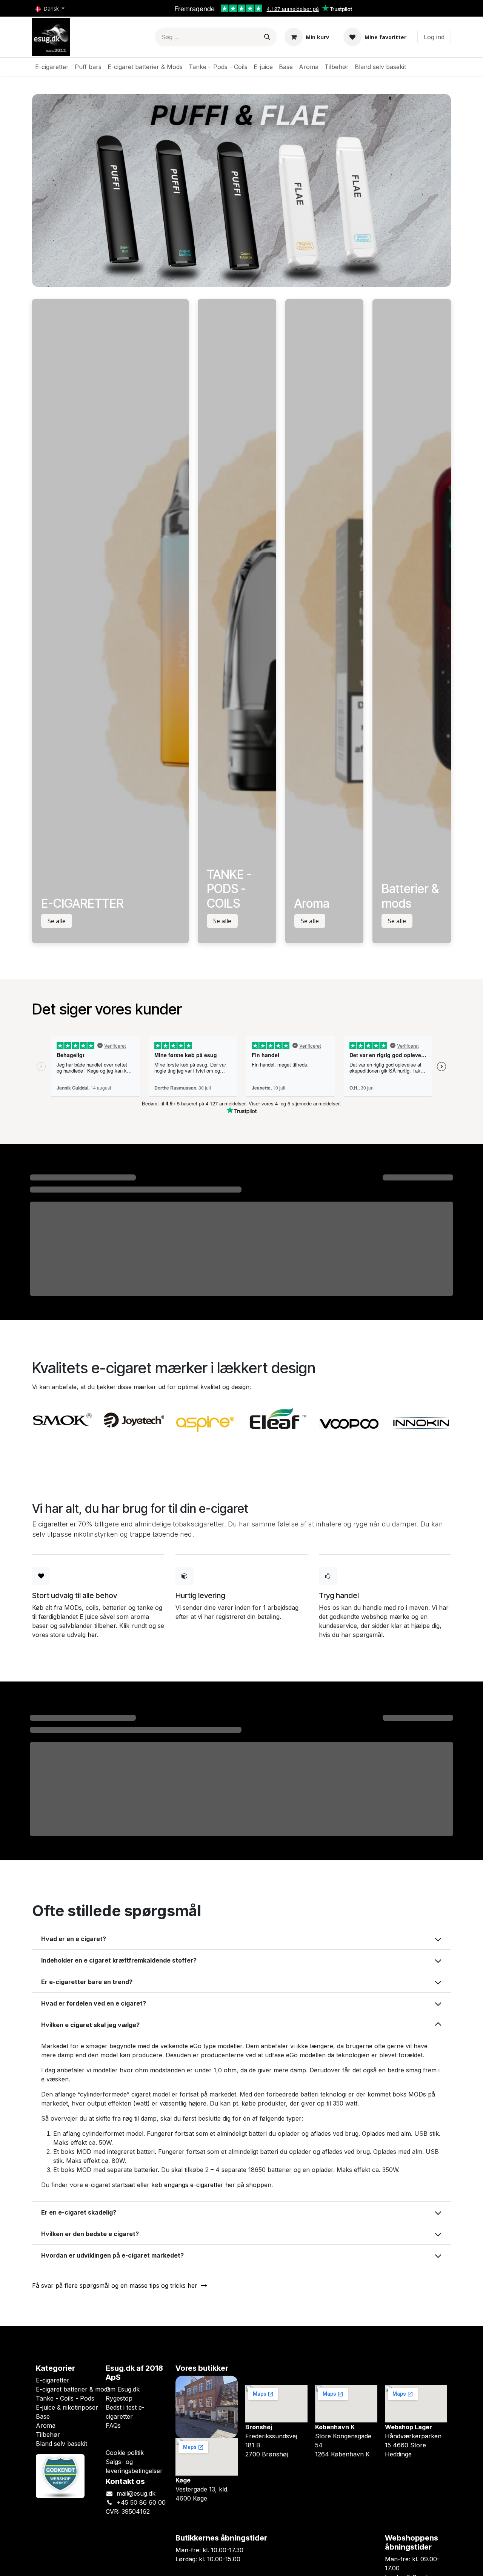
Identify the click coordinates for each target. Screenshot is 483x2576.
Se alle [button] (57, 921)
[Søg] (267, 37)
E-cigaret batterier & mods (73, 2389)
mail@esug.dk (136, 2493)
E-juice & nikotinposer (67, 2407)
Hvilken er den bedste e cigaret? (90, 2234)
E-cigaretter (53, 2380)
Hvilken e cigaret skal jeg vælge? (90, 2025)
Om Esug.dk (123, 2389)
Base (43, 2416)
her (92, 1635)
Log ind (434, 37)
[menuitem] (52, 67)
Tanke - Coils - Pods (65, 2398)
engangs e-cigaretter (194, 2185)
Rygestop (119, 2398)
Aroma (46, 2425)
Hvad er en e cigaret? (74, 1939)
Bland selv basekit (62, 2444)
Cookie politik (125, 2453)
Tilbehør (48, 2435)
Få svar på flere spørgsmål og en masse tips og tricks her (117, 2286)
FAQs (113, 2425)
